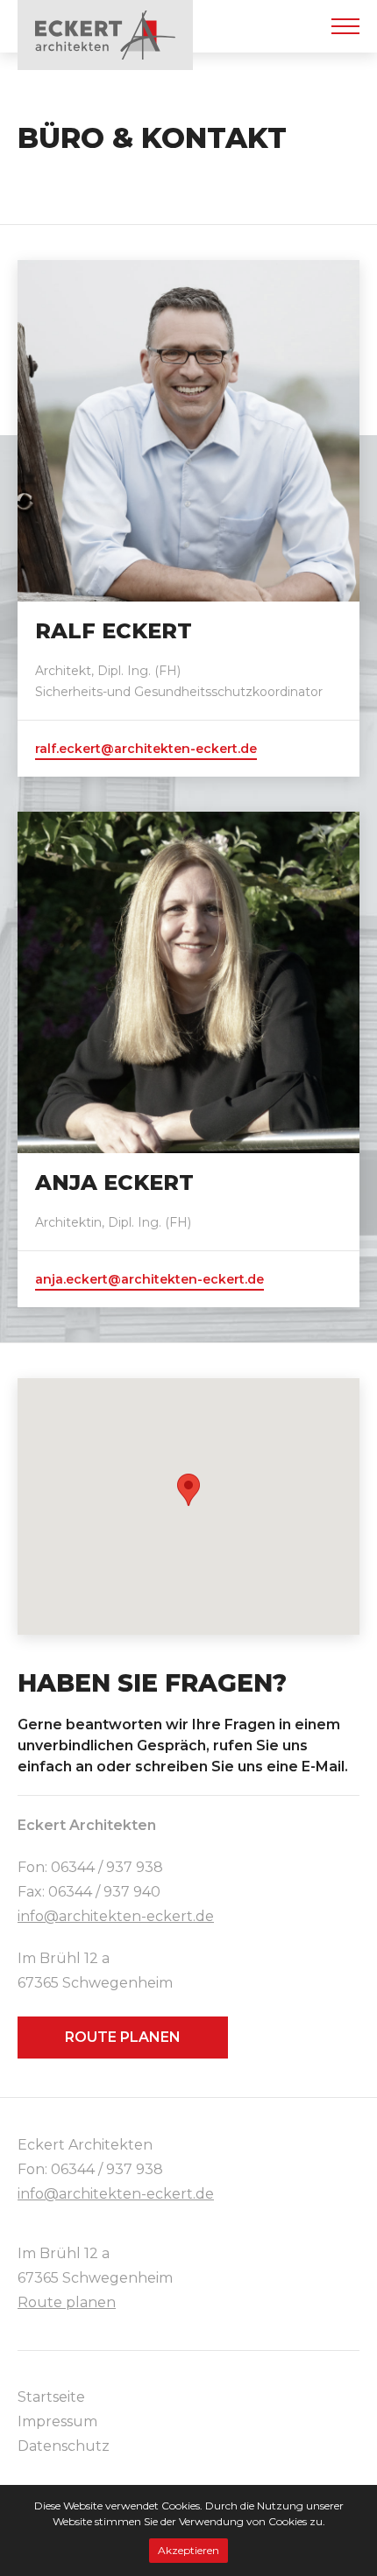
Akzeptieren (188, 2550)
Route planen (123, 2037)
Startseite (51, 2397)
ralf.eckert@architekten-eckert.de (146, 749)
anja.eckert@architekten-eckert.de (149, 1279)
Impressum (57, 2421)
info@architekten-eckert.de (116, 1916)
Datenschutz (64, 2446)
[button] (188, 1490)
